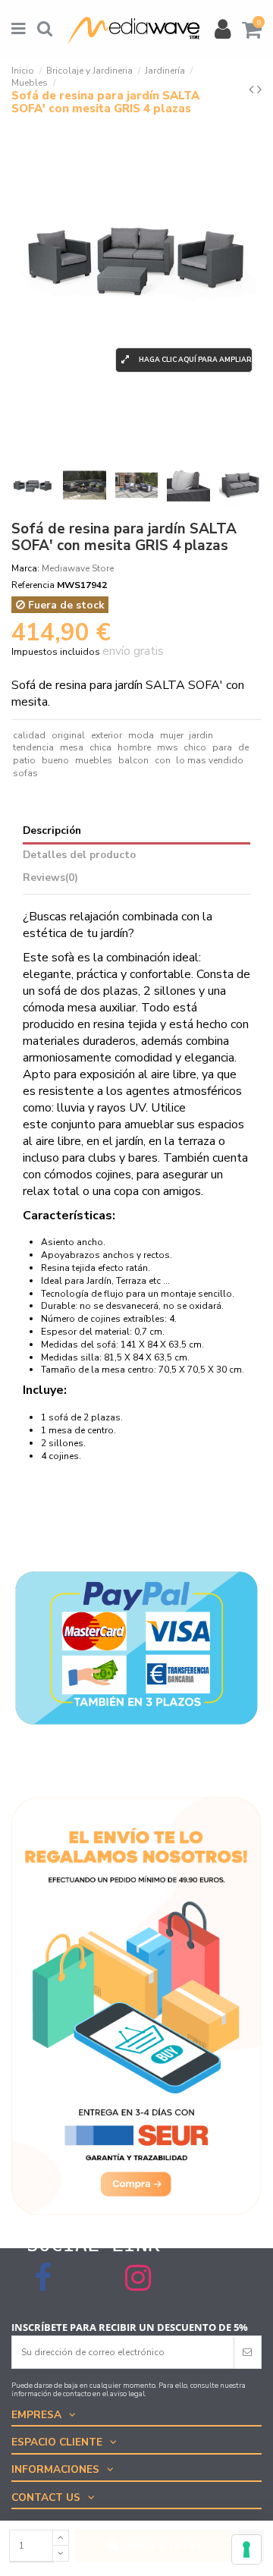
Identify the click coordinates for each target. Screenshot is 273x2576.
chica (100, 747)
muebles (94, 760)
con (163, 760)
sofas (25, 773)
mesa (72, 747)
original (68, 735)
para (222, 747)
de (243, 747)
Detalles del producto (79, 856)
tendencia (33, 747)
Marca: (25, 568)
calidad (29, 735)
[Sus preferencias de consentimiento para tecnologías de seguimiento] (246, 2549)
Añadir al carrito (163, 2546)
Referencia (33, 585)
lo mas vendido (210, 760)
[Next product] (259, 90)
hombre (134, 747)
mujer (172, 735)
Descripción (52, 831)
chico (195, 747)
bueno (55, 760)
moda (141, 735)
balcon (133, 760)
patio (24, 760)
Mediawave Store (78, 568)
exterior (107, 735)
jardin (201, 735)
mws (168, 747)
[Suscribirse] (247, 2352)
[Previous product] (253, 90)
